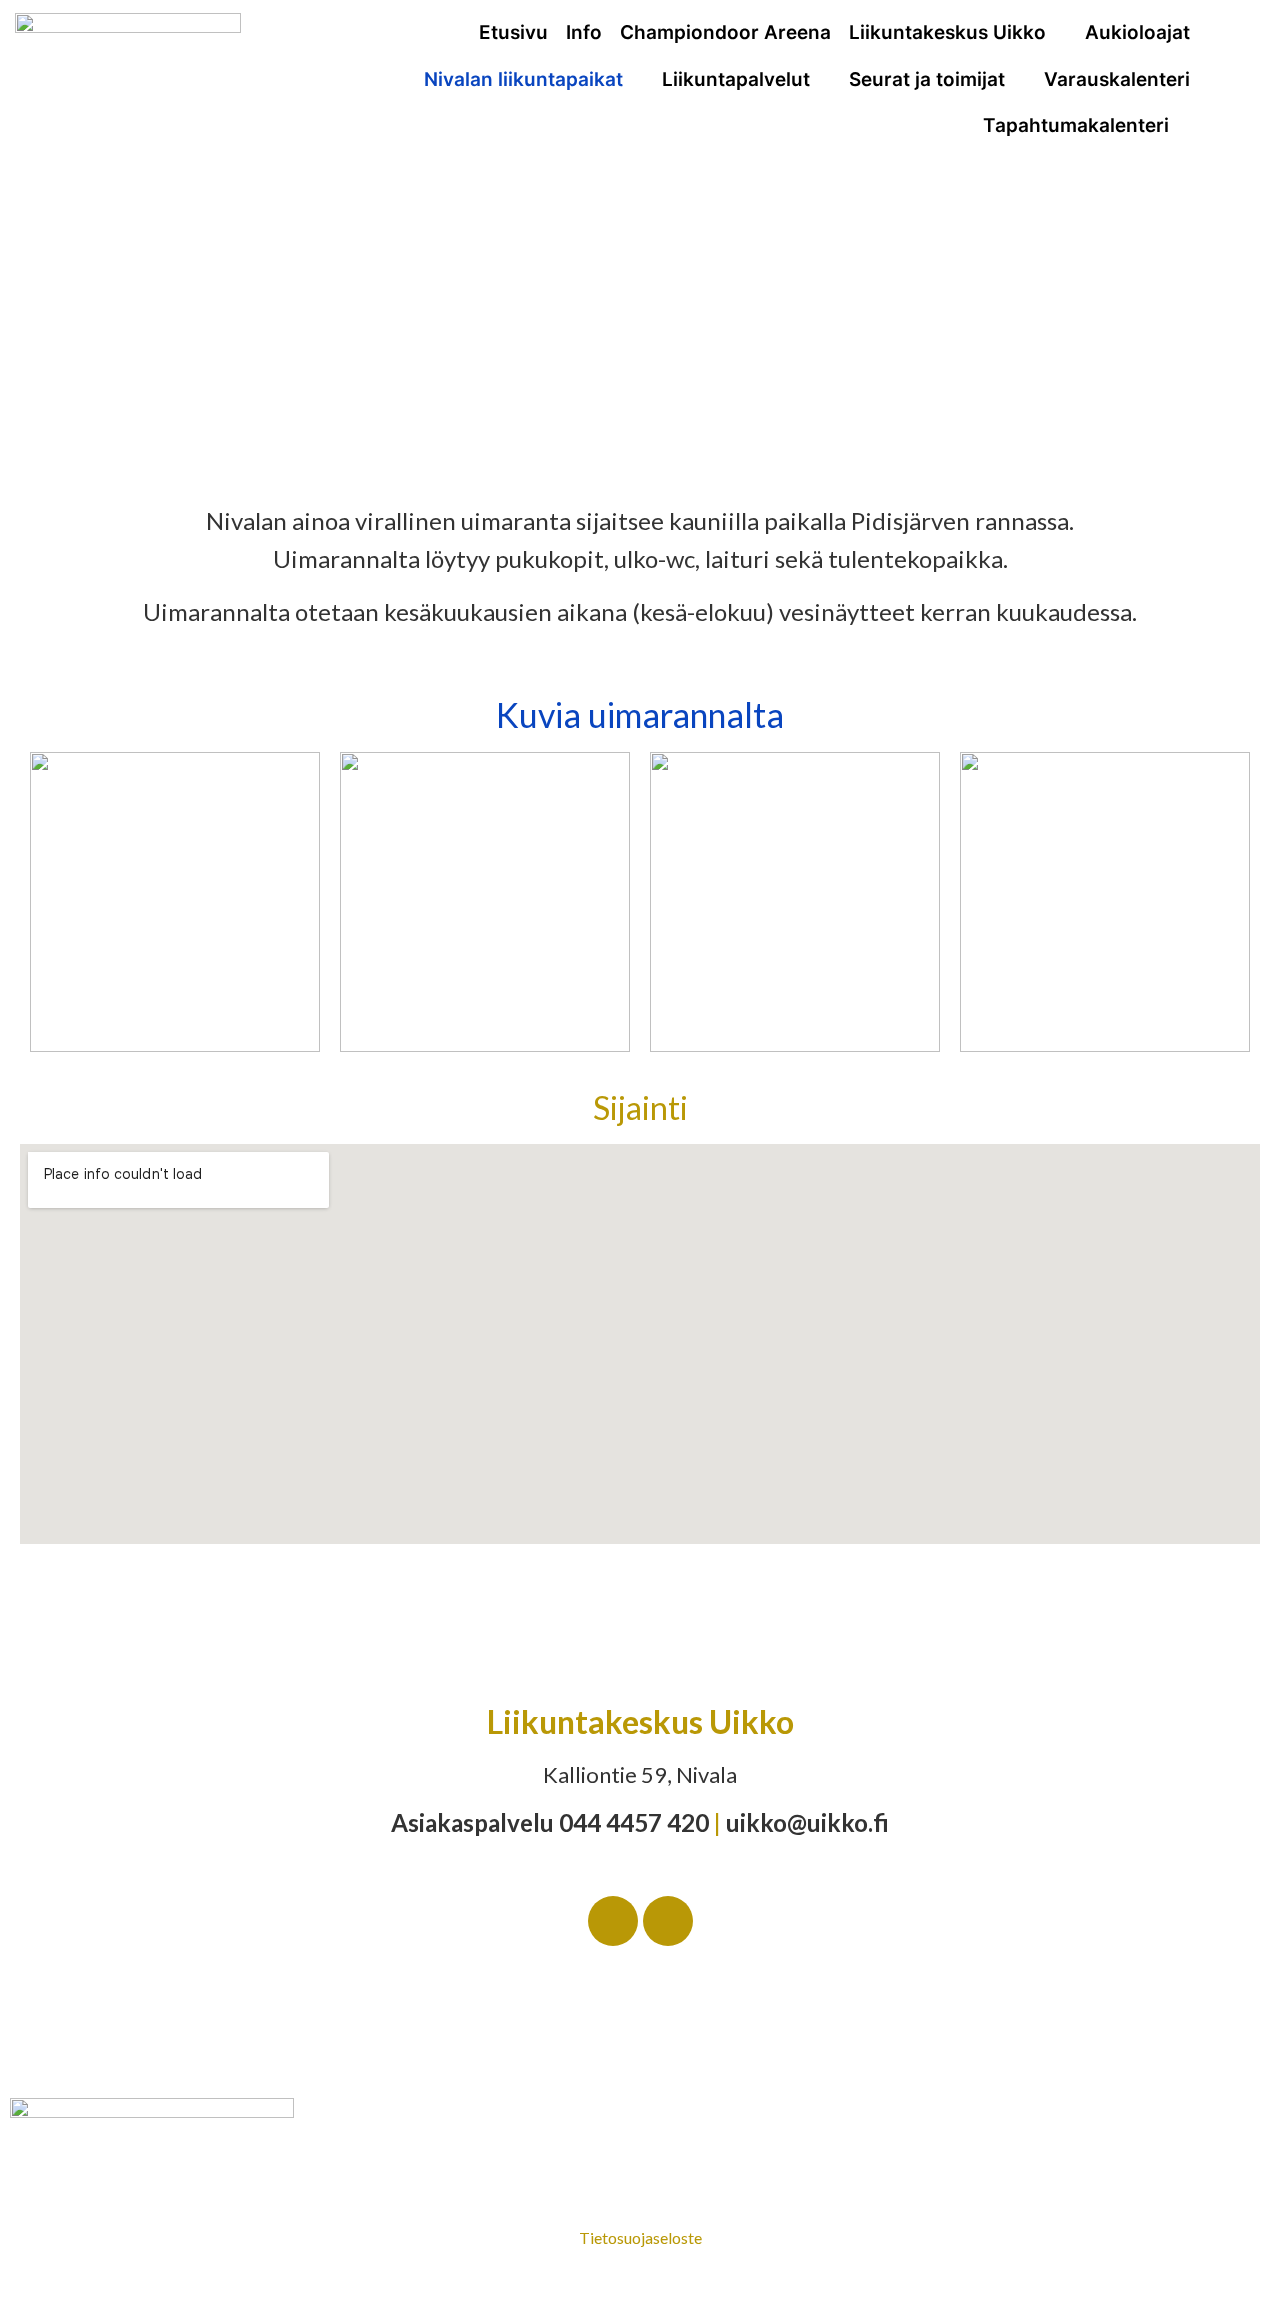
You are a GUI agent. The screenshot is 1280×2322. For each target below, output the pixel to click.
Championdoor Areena (725, 32)
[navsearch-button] (1246, 50)
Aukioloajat (1137, 32)
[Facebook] (613, 1921)
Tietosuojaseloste (640, 2237)
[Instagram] (668, 1921)
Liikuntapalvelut (736, 79)
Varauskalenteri (1117, 79)
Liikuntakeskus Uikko (947, 32)
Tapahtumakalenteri (1076, 125)
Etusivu (513, 32)
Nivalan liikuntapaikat (523, 79)
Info (584, 32)
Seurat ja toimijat (927, 79)
